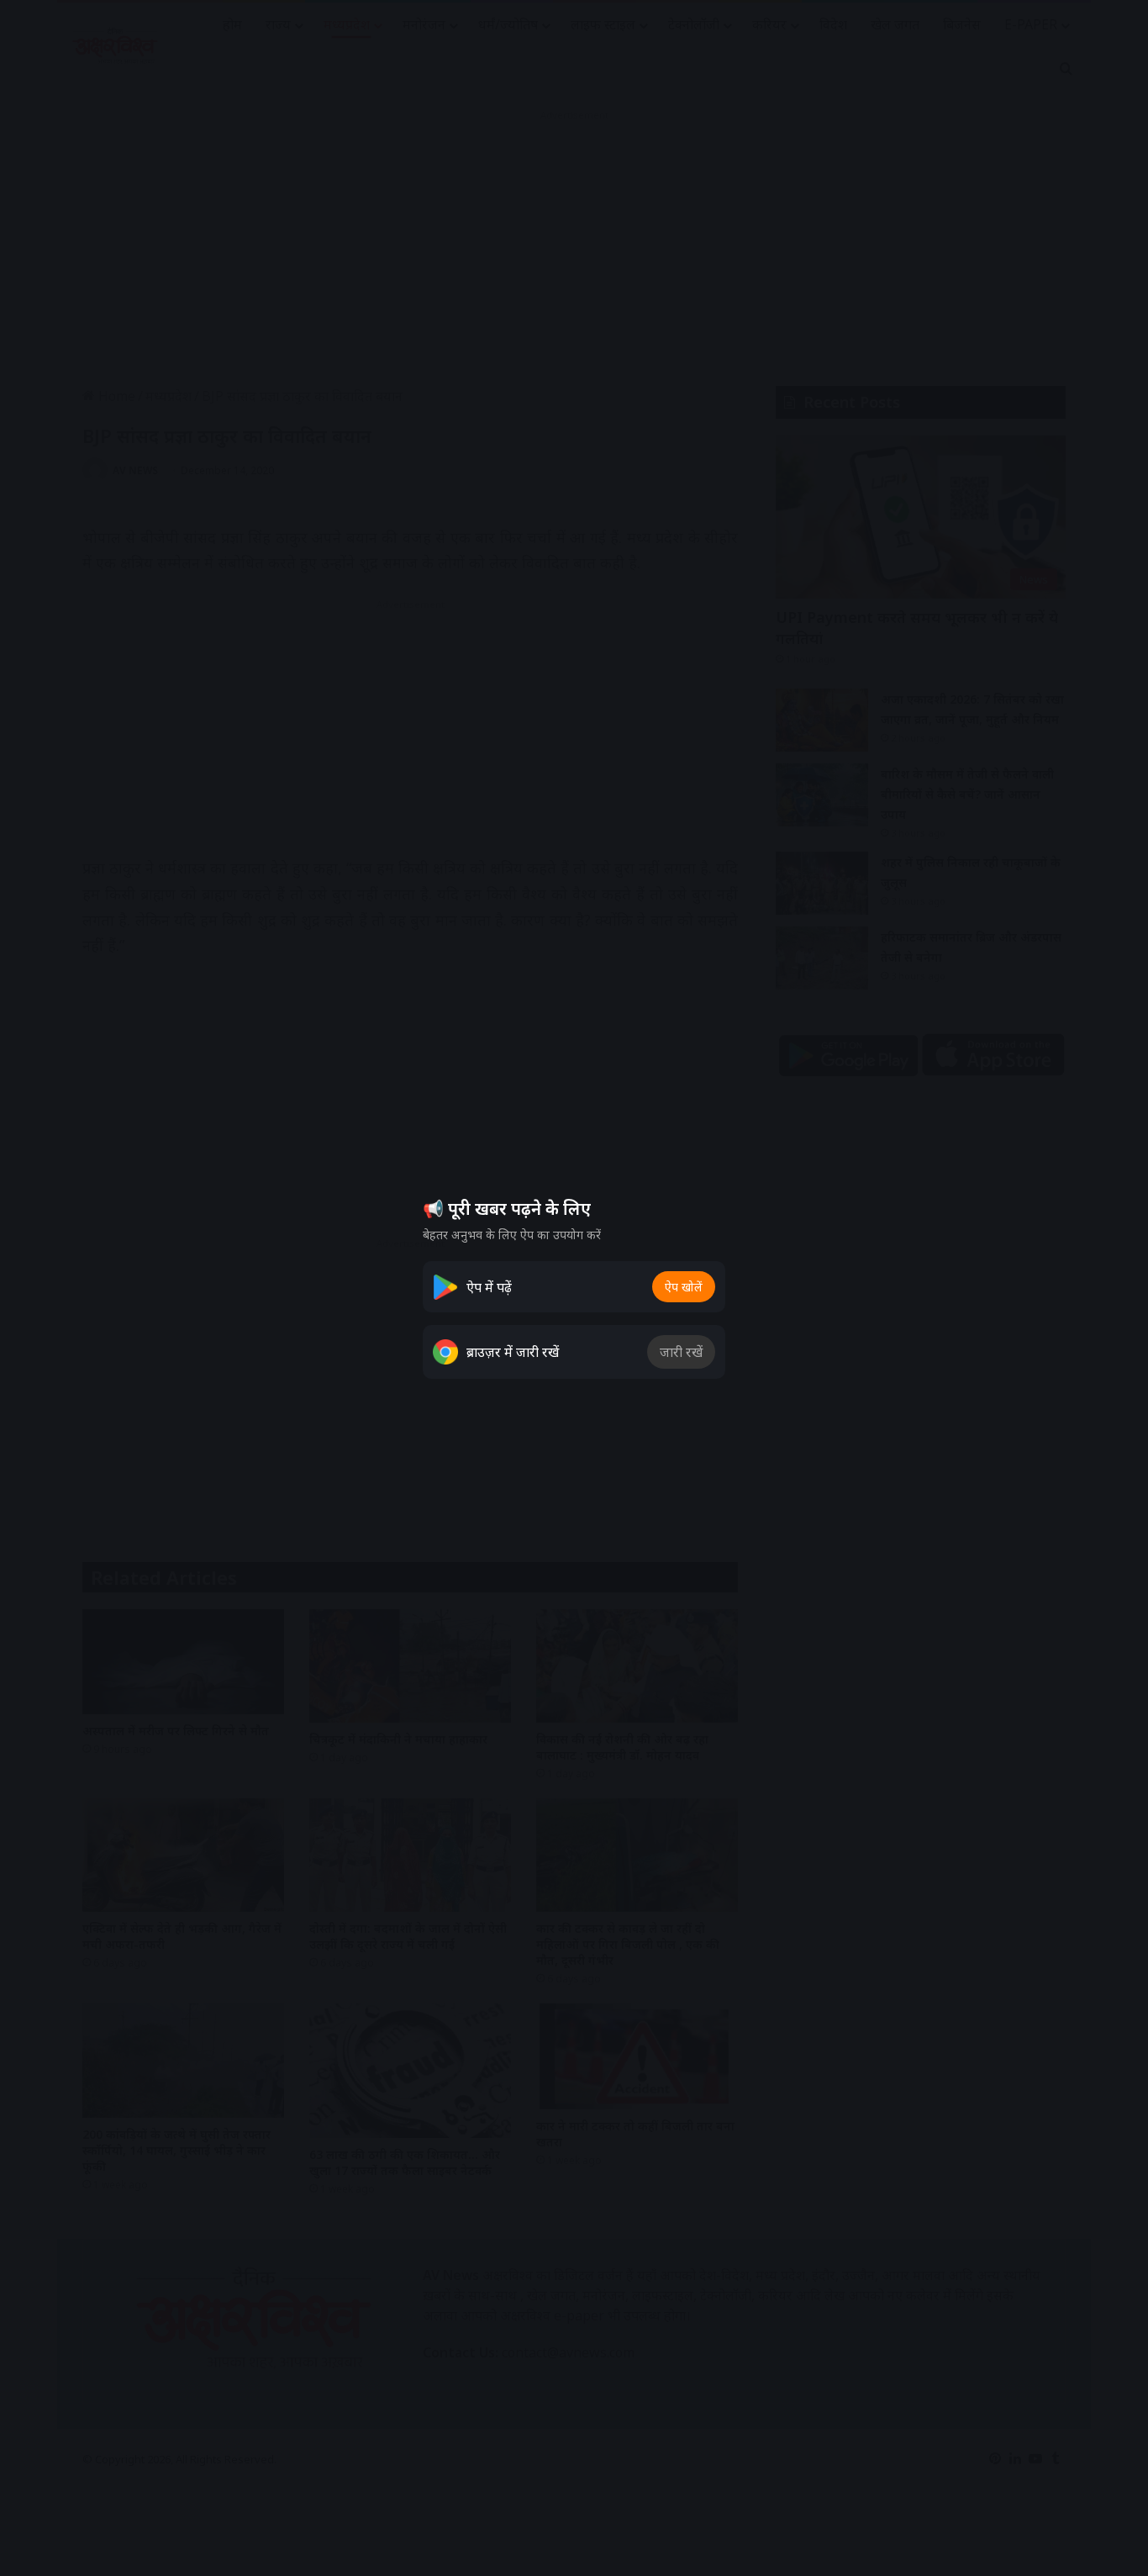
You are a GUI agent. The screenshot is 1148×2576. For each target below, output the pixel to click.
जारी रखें (681, 1352)
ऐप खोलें (684, 1287)
